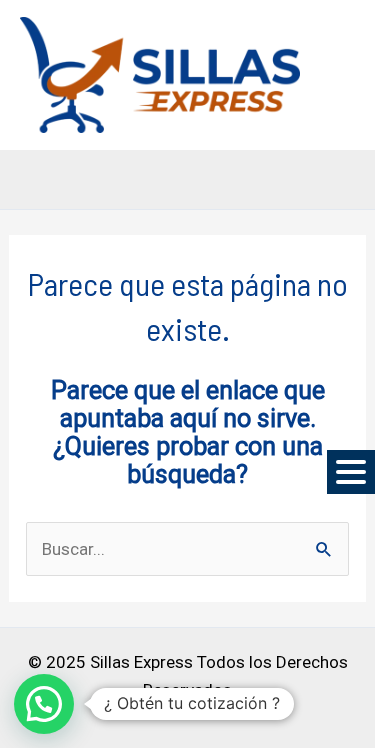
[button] (351, 472)
